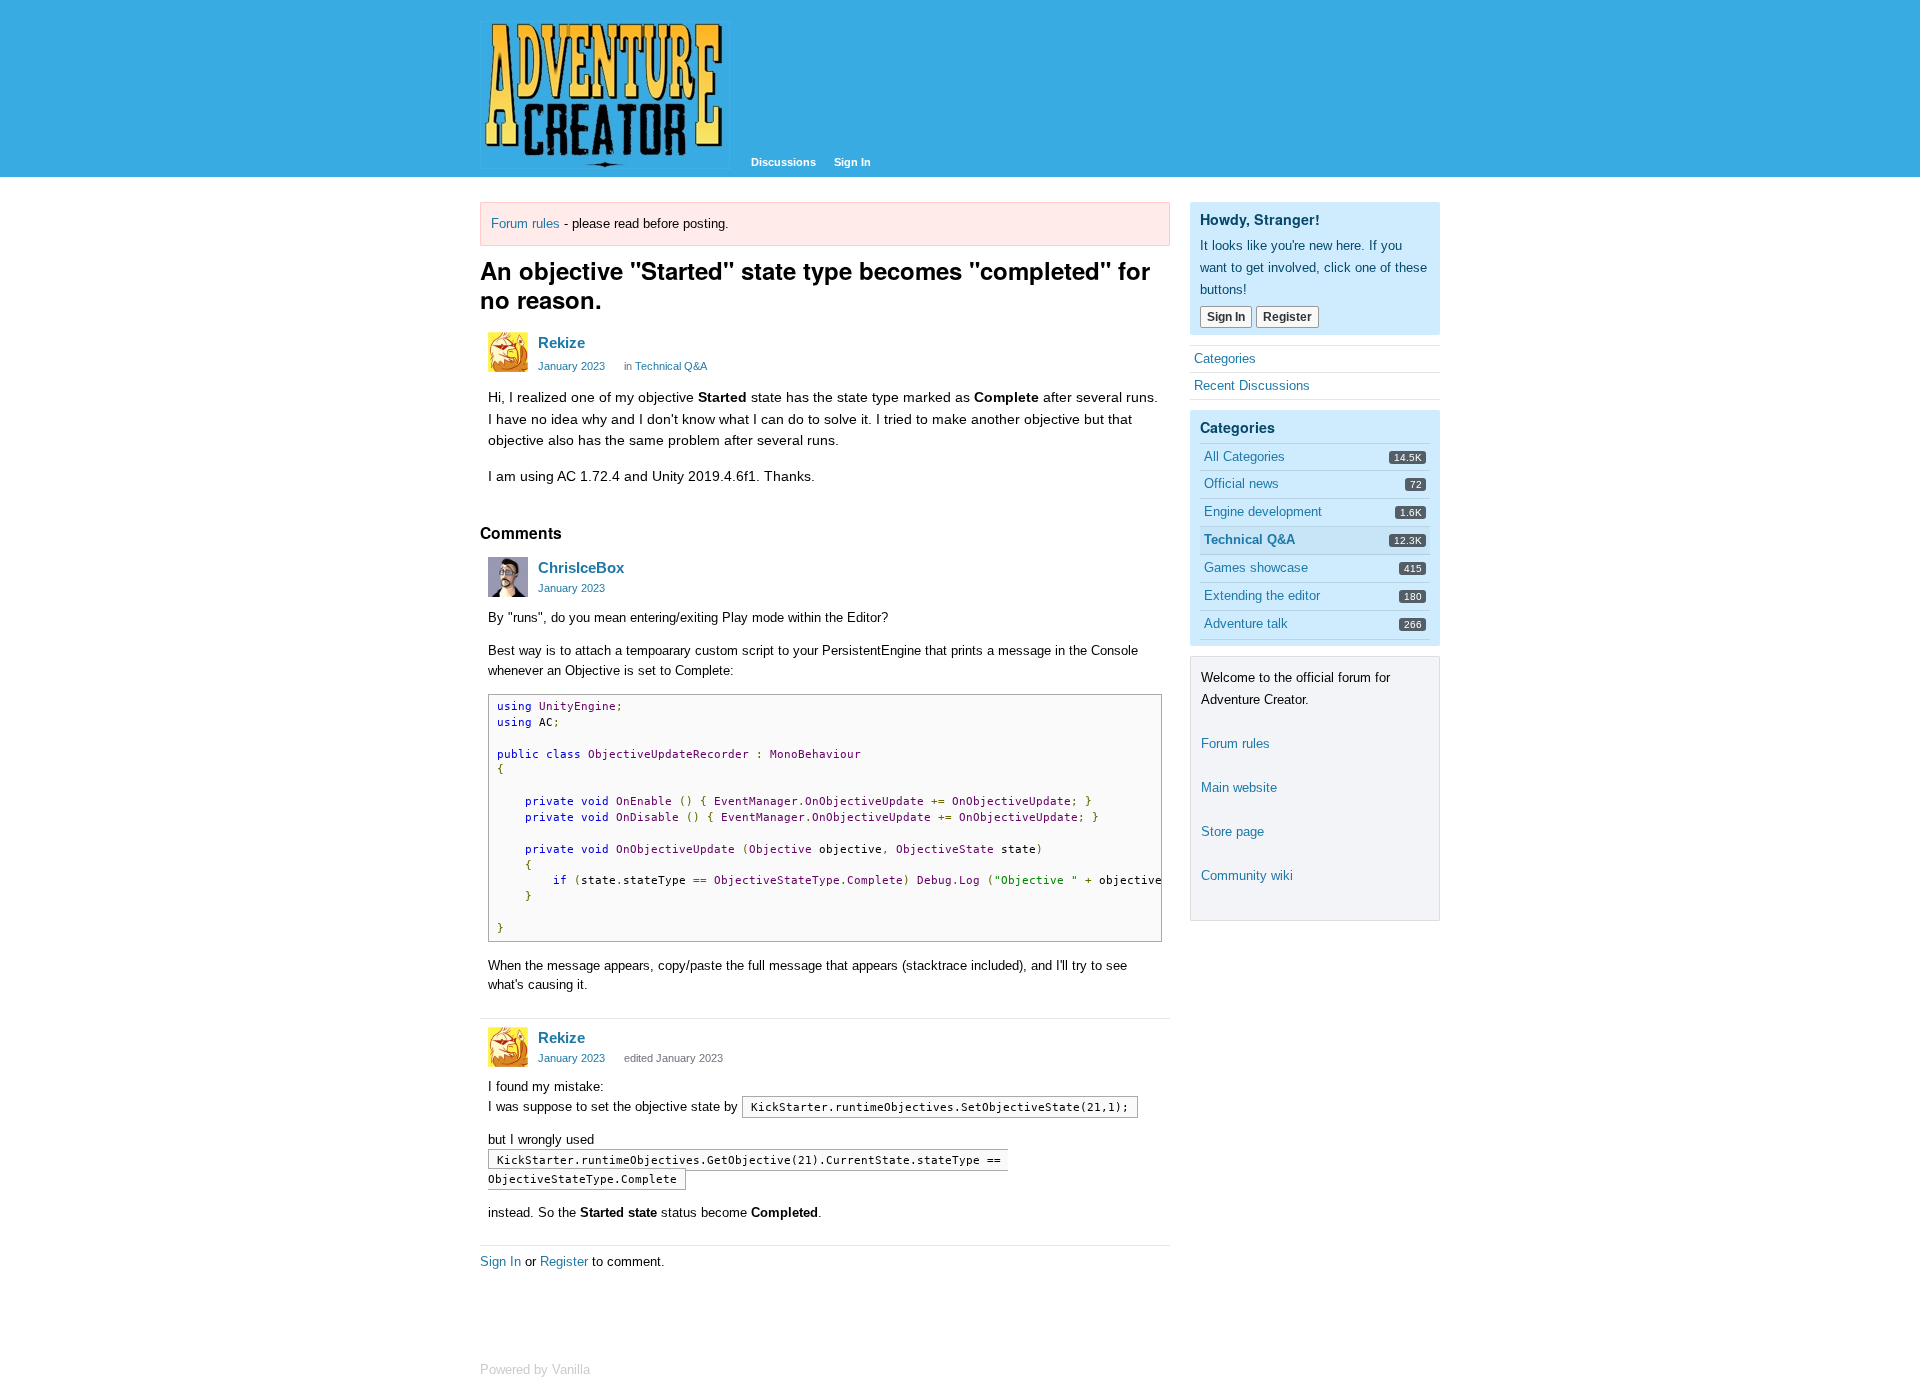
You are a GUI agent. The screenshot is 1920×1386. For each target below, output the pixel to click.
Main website (1239, 787)
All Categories (1244, 456)
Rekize (561, 342)
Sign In (852, 162)
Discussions (783, 162)
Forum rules (525, 223)
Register (564, 1261)
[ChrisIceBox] (508, 577)
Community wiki (1247, 875)
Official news (1241, 483)
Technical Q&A (671, 366)
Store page (1232, 831)
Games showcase (1256, 567)
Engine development (1263, 511)
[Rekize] (508, 352)
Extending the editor (1262, 595)
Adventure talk (1246, 623)
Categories (1225, 358)
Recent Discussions (1252, 385)
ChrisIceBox (581, 567)
